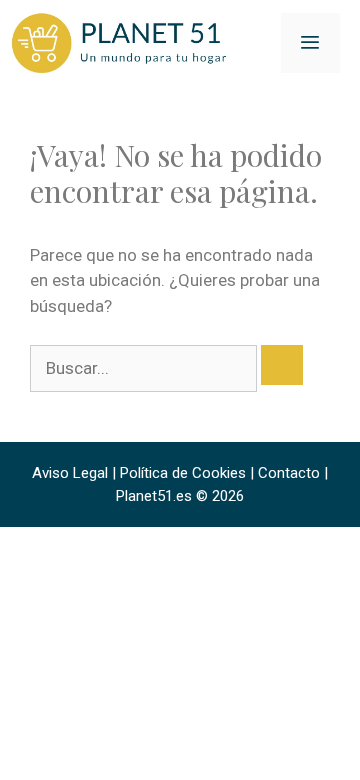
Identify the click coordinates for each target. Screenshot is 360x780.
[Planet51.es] (120, 42)
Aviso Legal (70, 473)
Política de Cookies (183, 473)
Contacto (289, 473)
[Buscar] (282, 365)
